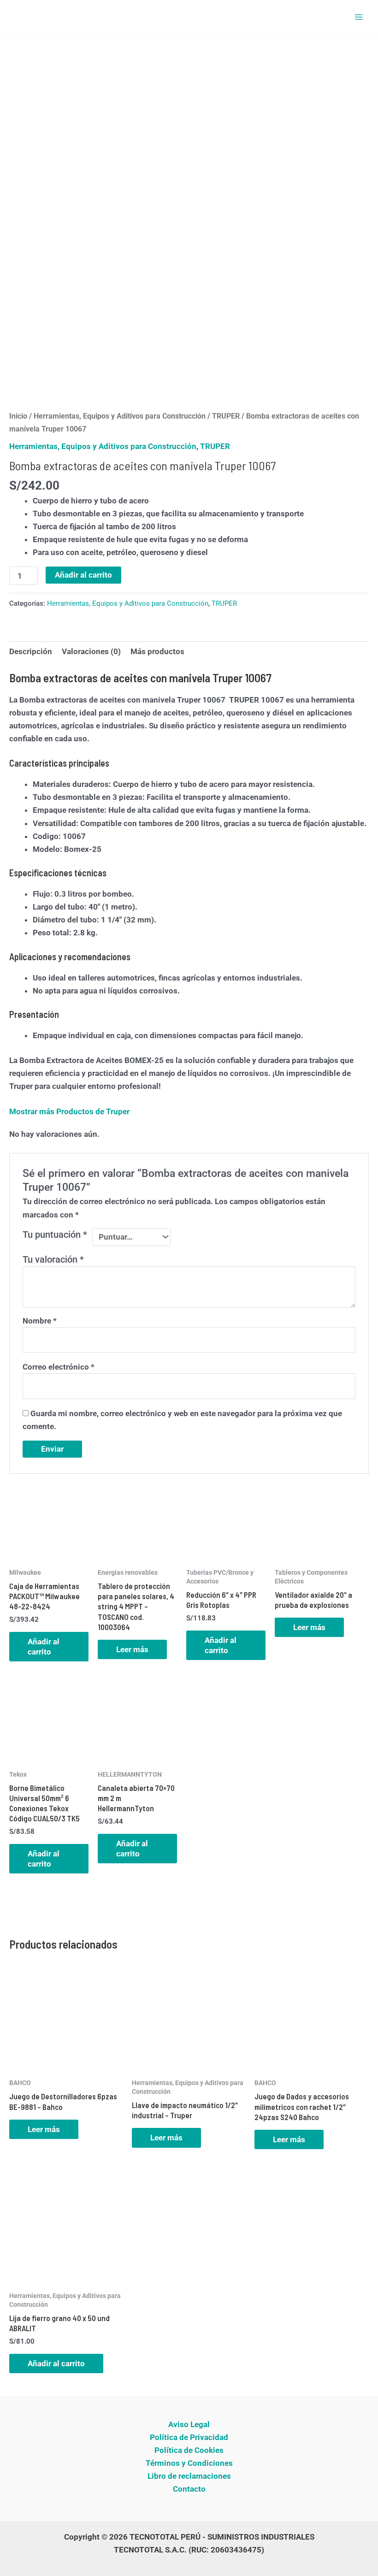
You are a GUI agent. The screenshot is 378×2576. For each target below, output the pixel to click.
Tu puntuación (55, 1235)
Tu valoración (53, 1259)
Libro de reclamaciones (189, 2476)
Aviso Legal (189, 2424)
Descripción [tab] (31, 651)
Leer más (132, 1649)
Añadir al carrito (83, 575)
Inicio (18, 416)
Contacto (189, 2489)
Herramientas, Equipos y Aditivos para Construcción (120, 416)
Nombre (40, 1321)
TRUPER (226, 416)
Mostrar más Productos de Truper (69, 1111)
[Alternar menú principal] (359, 17)
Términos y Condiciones (189, 2463)
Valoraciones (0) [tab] (91, 651)
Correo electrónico (59, 1367)
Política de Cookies (189, 2450)
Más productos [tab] (157, 651)
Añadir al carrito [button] (44, 1647)
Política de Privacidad (189, 2437)
